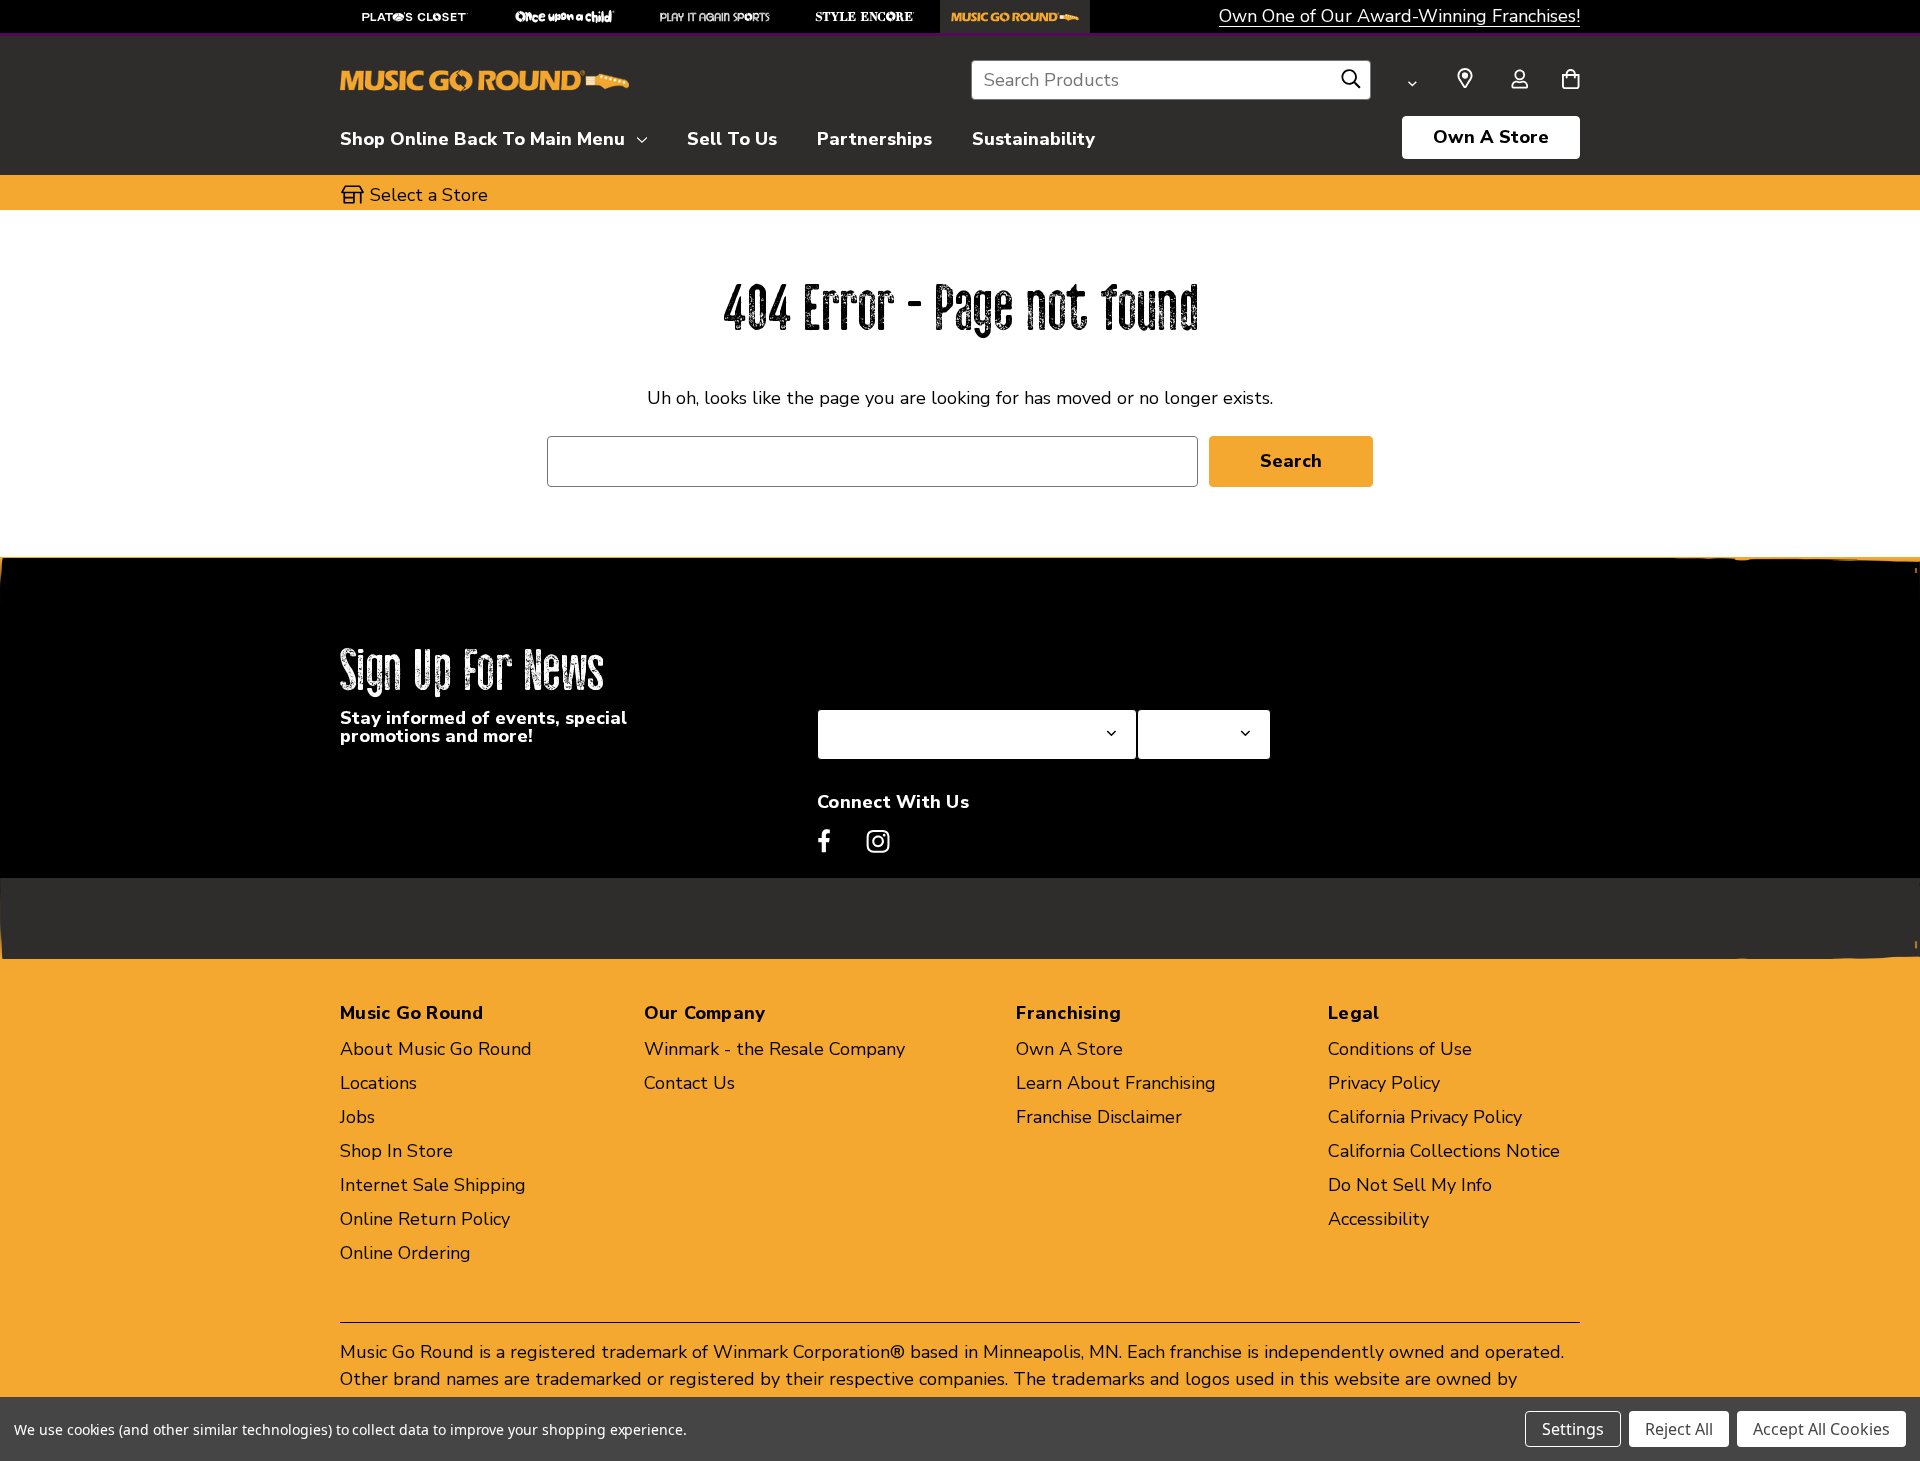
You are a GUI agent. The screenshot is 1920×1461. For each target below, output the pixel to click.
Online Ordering (405, 1253)
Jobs (357, 1117)
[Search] (1351, 84)
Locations (378, 1083)
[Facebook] (824, 841)
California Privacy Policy (1425, 1117)
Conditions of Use (1400, 1049)
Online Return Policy (425, 1219)
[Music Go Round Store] (1015, 16)
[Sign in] (1519, 81)
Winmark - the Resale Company (774, 1049)
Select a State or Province (924, 661)
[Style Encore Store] (865, 16)
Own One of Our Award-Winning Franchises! (1399, 16)
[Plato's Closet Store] (415, 16)
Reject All (1679, 1429)
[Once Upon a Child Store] (565, 16)
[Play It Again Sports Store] (715, 16)
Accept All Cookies (1821, 1429)
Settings (1573, 1429)
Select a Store (1196, 661)
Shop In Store (396, 1151)
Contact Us (689, 1083)
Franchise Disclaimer (1099, 1117)
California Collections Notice (1444, 1151)
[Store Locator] (1465, 79)
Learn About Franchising (1116, 1083)
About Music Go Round (436, 1049)
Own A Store (1491, 137)
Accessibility (1378, 1219)
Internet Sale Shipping (433, 1185)
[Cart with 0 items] (1570, 81)
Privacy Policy (1384, 1083)
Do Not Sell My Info (1410, 1185)
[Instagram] (878, 841)
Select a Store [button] (429, 195)
